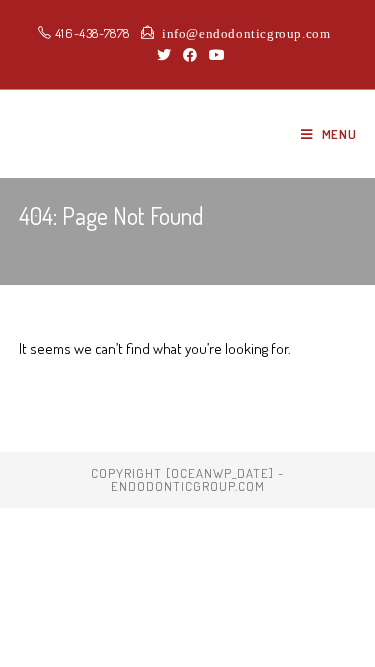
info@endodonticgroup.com (242, 32)
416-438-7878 (90, 33)
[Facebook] (190, 55)
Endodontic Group (125, 133)
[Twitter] (164, 55)
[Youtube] (214, 55)
